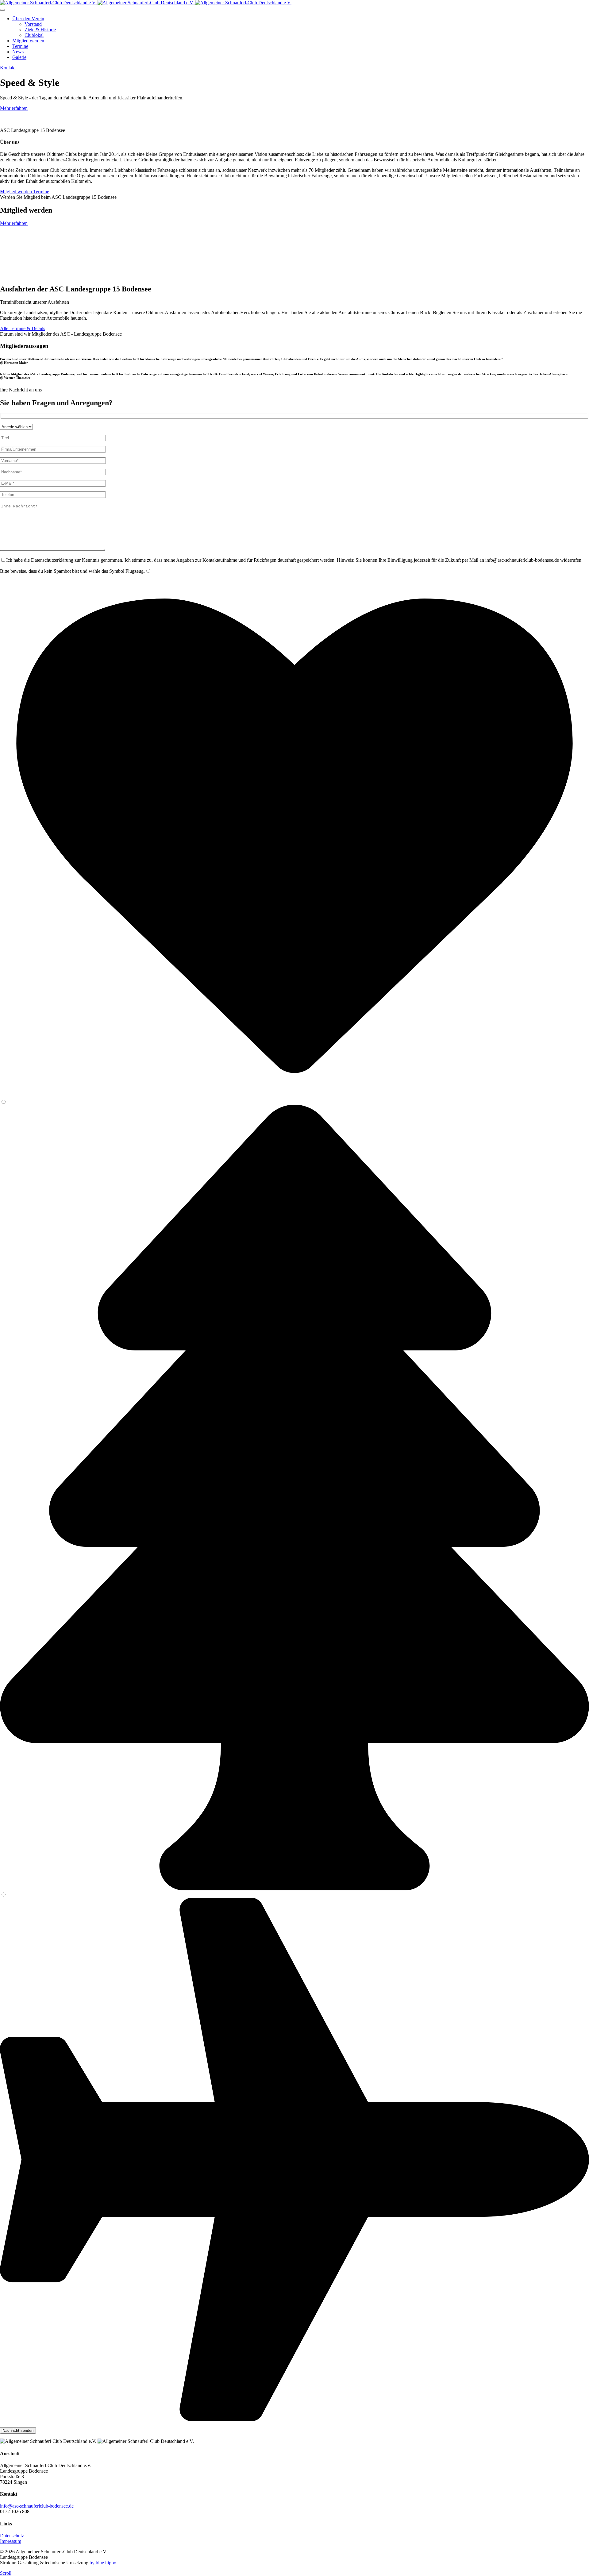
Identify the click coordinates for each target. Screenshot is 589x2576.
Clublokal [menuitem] (34, 35)
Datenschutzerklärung (52, 560)
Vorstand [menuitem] (33, 24)
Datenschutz (12, 2536)
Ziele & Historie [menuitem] (40, 30)
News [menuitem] (18, 52)
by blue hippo (103, 2563)
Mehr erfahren (14, 108)
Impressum (11, 2541)
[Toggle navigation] (2, 10)
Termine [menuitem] (20, 46)
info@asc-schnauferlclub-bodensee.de (37, 2506)
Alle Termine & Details (23, 328)
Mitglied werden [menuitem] (28, 41)
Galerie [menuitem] (19, 57)
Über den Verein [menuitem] (28, 19)
